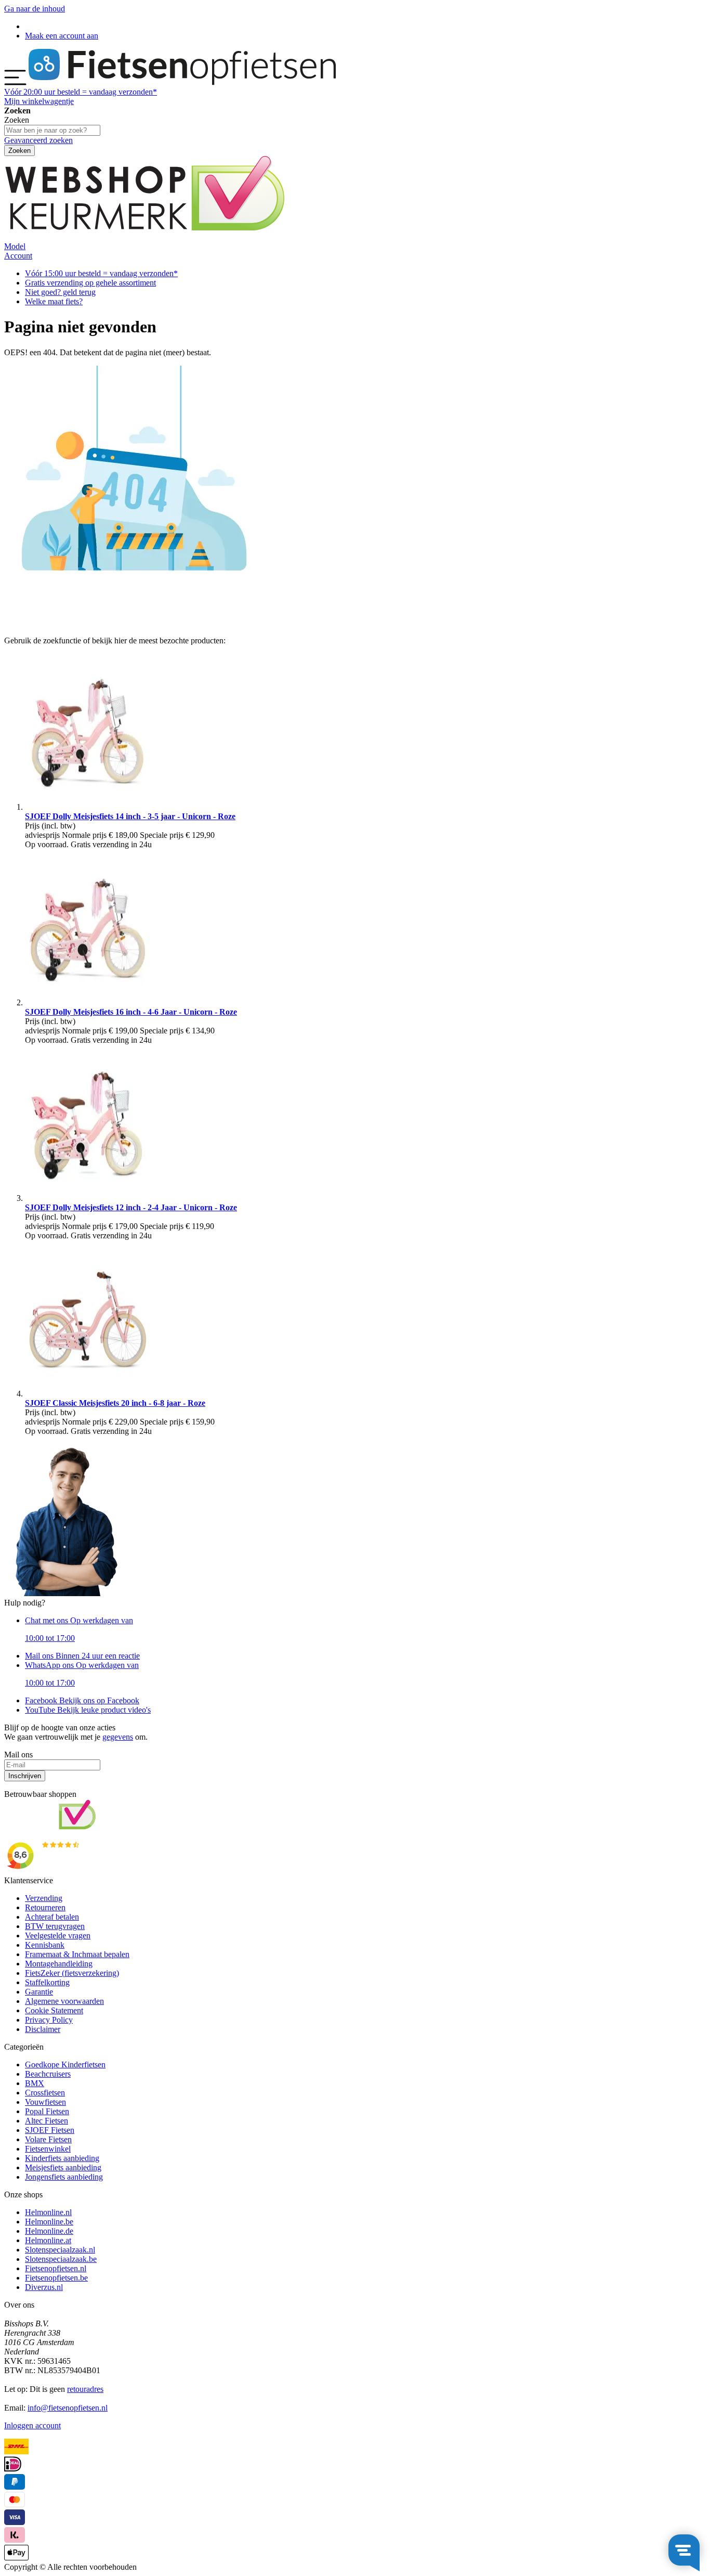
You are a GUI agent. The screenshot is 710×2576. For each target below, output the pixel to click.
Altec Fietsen (47, 2121)
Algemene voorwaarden (64, 2001)
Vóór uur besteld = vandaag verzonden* (81, 92)
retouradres (85, 2389)
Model (15, 246)
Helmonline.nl (48, 2212)
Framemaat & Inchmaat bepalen (77, 1954)
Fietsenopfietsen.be (56, 2278)
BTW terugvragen (55, 1926)
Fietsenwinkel (48, 2149)
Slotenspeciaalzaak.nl (60, 2250)
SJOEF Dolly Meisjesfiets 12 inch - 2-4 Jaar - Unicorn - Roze (131, 1207)
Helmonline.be (49, 2222)
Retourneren (45, 1907)
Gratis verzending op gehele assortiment (90, 283)
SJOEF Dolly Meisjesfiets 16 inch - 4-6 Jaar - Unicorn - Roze (131, 1012)
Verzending (44, 1898)
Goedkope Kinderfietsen (65, 2064)
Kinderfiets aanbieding (62, 2158)
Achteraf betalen (52, 1917)
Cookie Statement (54, 2010)
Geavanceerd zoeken (38, 140)
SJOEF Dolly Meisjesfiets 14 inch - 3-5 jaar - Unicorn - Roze (130, 816)
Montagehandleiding (59, 1964)
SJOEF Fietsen (50, 2130)
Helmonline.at (48, 2240)
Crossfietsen (45, 2093)
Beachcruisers (48, 2074)
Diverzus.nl (44, 2287)
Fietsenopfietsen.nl (56, 2268)
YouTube (88, 1710)
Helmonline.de (49, 2231)
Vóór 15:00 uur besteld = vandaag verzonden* (101, 273)
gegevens (118, 1737)
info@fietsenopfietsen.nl (68, 2408)
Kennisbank (45, 1945)
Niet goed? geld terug (60, 292)
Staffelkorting (47, 1982)
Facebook (82, 1700)
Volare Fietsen (48, 2139)
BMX (35, 2083)
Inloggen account (32, 2425)
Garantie (39, 1992)
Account (18, 256)
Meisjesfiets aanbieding (63, 2167)
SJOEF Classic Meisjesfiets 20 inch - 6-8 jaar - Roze (115, 1403)
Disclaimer (43, 2029)
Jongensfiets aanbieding (64, 2177)
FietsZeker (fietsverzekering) (72, 1973)
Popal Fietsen (47, 2111)
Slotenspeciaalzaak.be (61, 2259)
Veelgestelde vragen (58, 1936)
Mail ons (82, 1656)
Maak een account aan (62, 36)
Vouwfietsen (45, 2102)
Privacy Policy (49, 2020)
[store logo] (182, 82)
